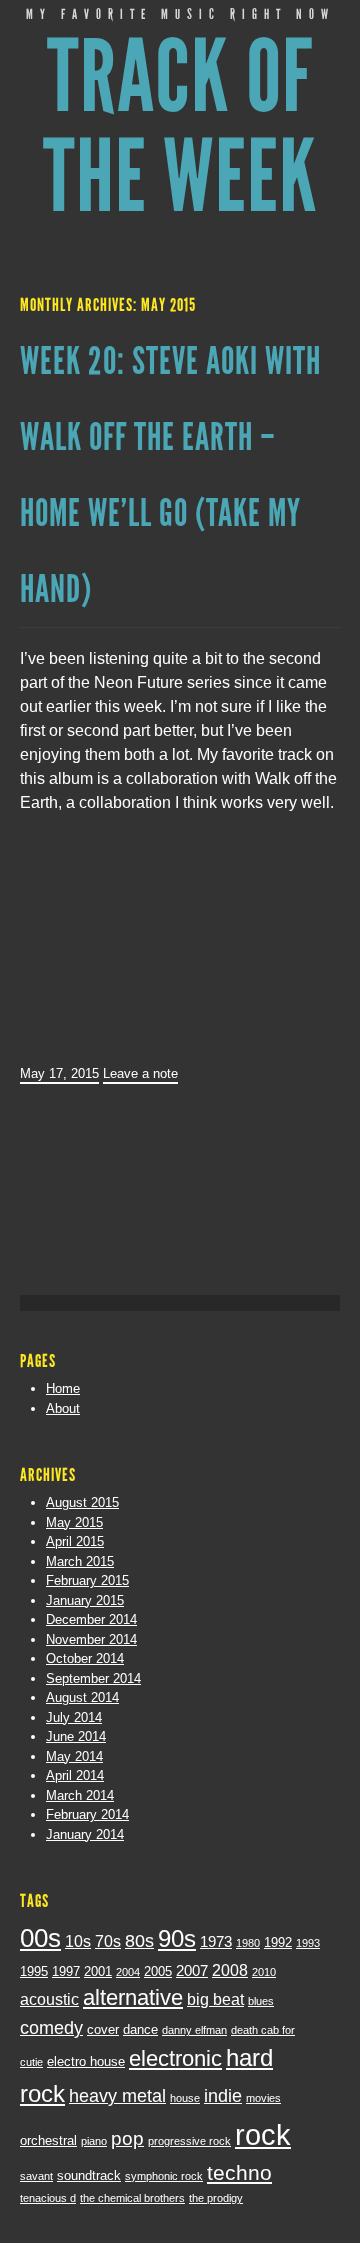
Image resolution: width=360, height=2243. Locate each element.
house (185, 2098)
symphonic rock (164, 2176)
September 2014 (93, 1678)
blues (261, 2001)
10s (78, 1941)
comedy (51, 2028)
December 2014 (91, 1619)
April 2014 (75, 1775)
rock (263, 2134)
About (63, 1408)
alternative (133, 1997)
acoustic (49, 1999)
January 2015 (85, 1600)
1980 (248, 1943)
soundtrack (89, 2175)
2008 (230, 1970)
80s (139, 1941)
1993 (308, 1943)
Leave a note (140, 1073)
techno (239, 2172)
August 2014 (82, 1697)
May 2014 (74, 1756)
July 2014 (74, 1717)
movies (263, 2098)
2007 (192, 1971)
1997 (66, 1971)
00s (40, 1938)
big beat (215, 1999)
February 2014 (87, 1814)
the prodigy (216, 2198)
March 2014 (80, 1795)
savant (36, 2176)
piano (94, 2141)
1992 (278, 1942)
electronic (175, 2058)
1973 (216, 1942)
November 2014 (91, 1639)
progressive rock (189, 2141)
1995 (34, 1971)
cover (103, 2029)
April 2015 (75, 1541)
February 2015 (87, 1580)
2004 (128, 1972)
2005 (158, 1971)
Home (63, 1388)
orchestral (48, 2140)
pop (127, 2138)
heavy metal (117, 2096)
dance (140, 2029)
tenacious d (48, 2198)
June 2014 (76, 1736)
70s (108, 1941)
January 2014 (85, 1834)
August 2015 (82, 1502)
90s (177, 1939)
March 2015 (80, 1561)
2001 (98, 1971)
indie (223, 2096)
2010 (264, 1972)
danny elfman (194, 2030)
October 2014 (85, 1658)
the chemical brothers (132, 2198)
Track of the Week (180, 127)
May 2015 (74, 1522)
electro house (86, 2061)
